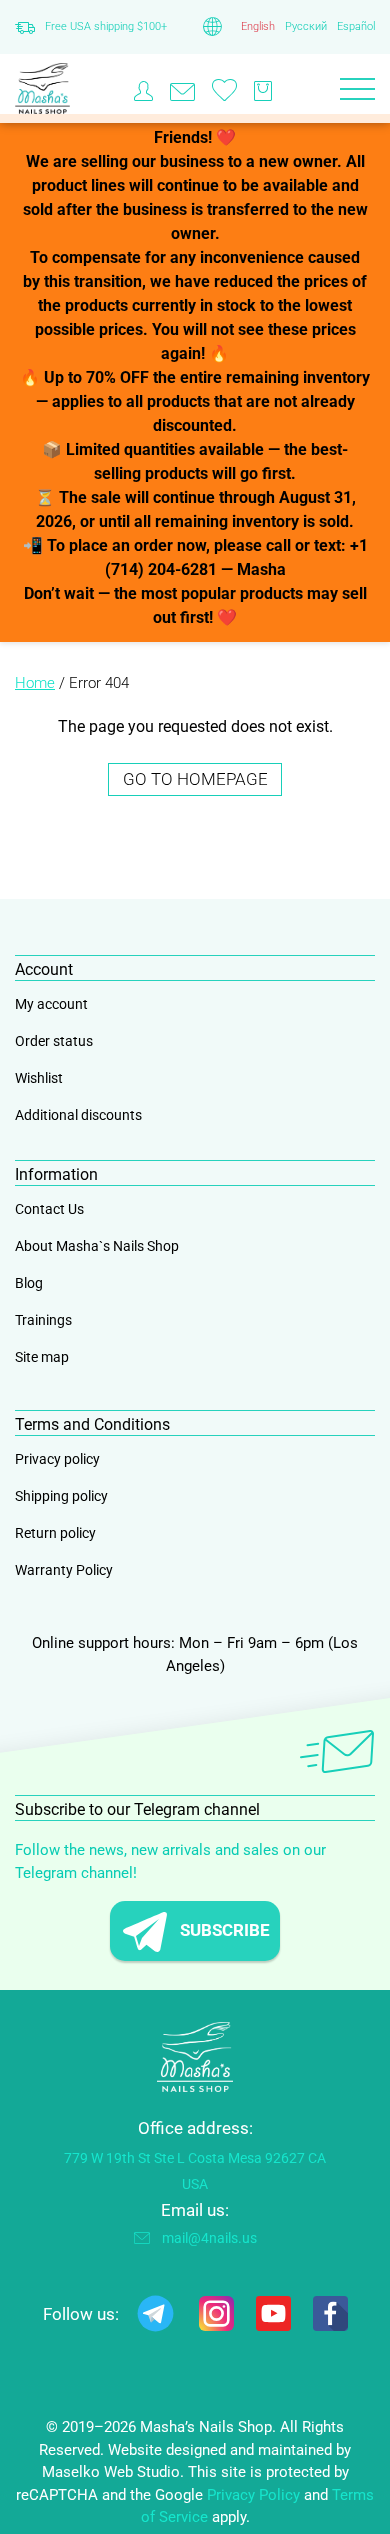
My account (51, 1004)
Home (35, 683)
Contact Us (49, 1209)
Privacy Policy (253, 2495)
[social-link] (155, 2317)
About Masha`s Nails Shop (97, 1246)
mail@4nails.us (209, 2238)
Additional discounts (78, 1115)
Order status (54, 1041)
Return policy (55, 1533)
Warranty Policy (64, 1570)
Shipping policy (61, 1496)
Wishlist (39, 1078)
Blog (29, 1283)
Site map (42, 1357)
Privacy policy (57, 1459)
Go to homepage (195, 779)
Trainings (43, 1320)
